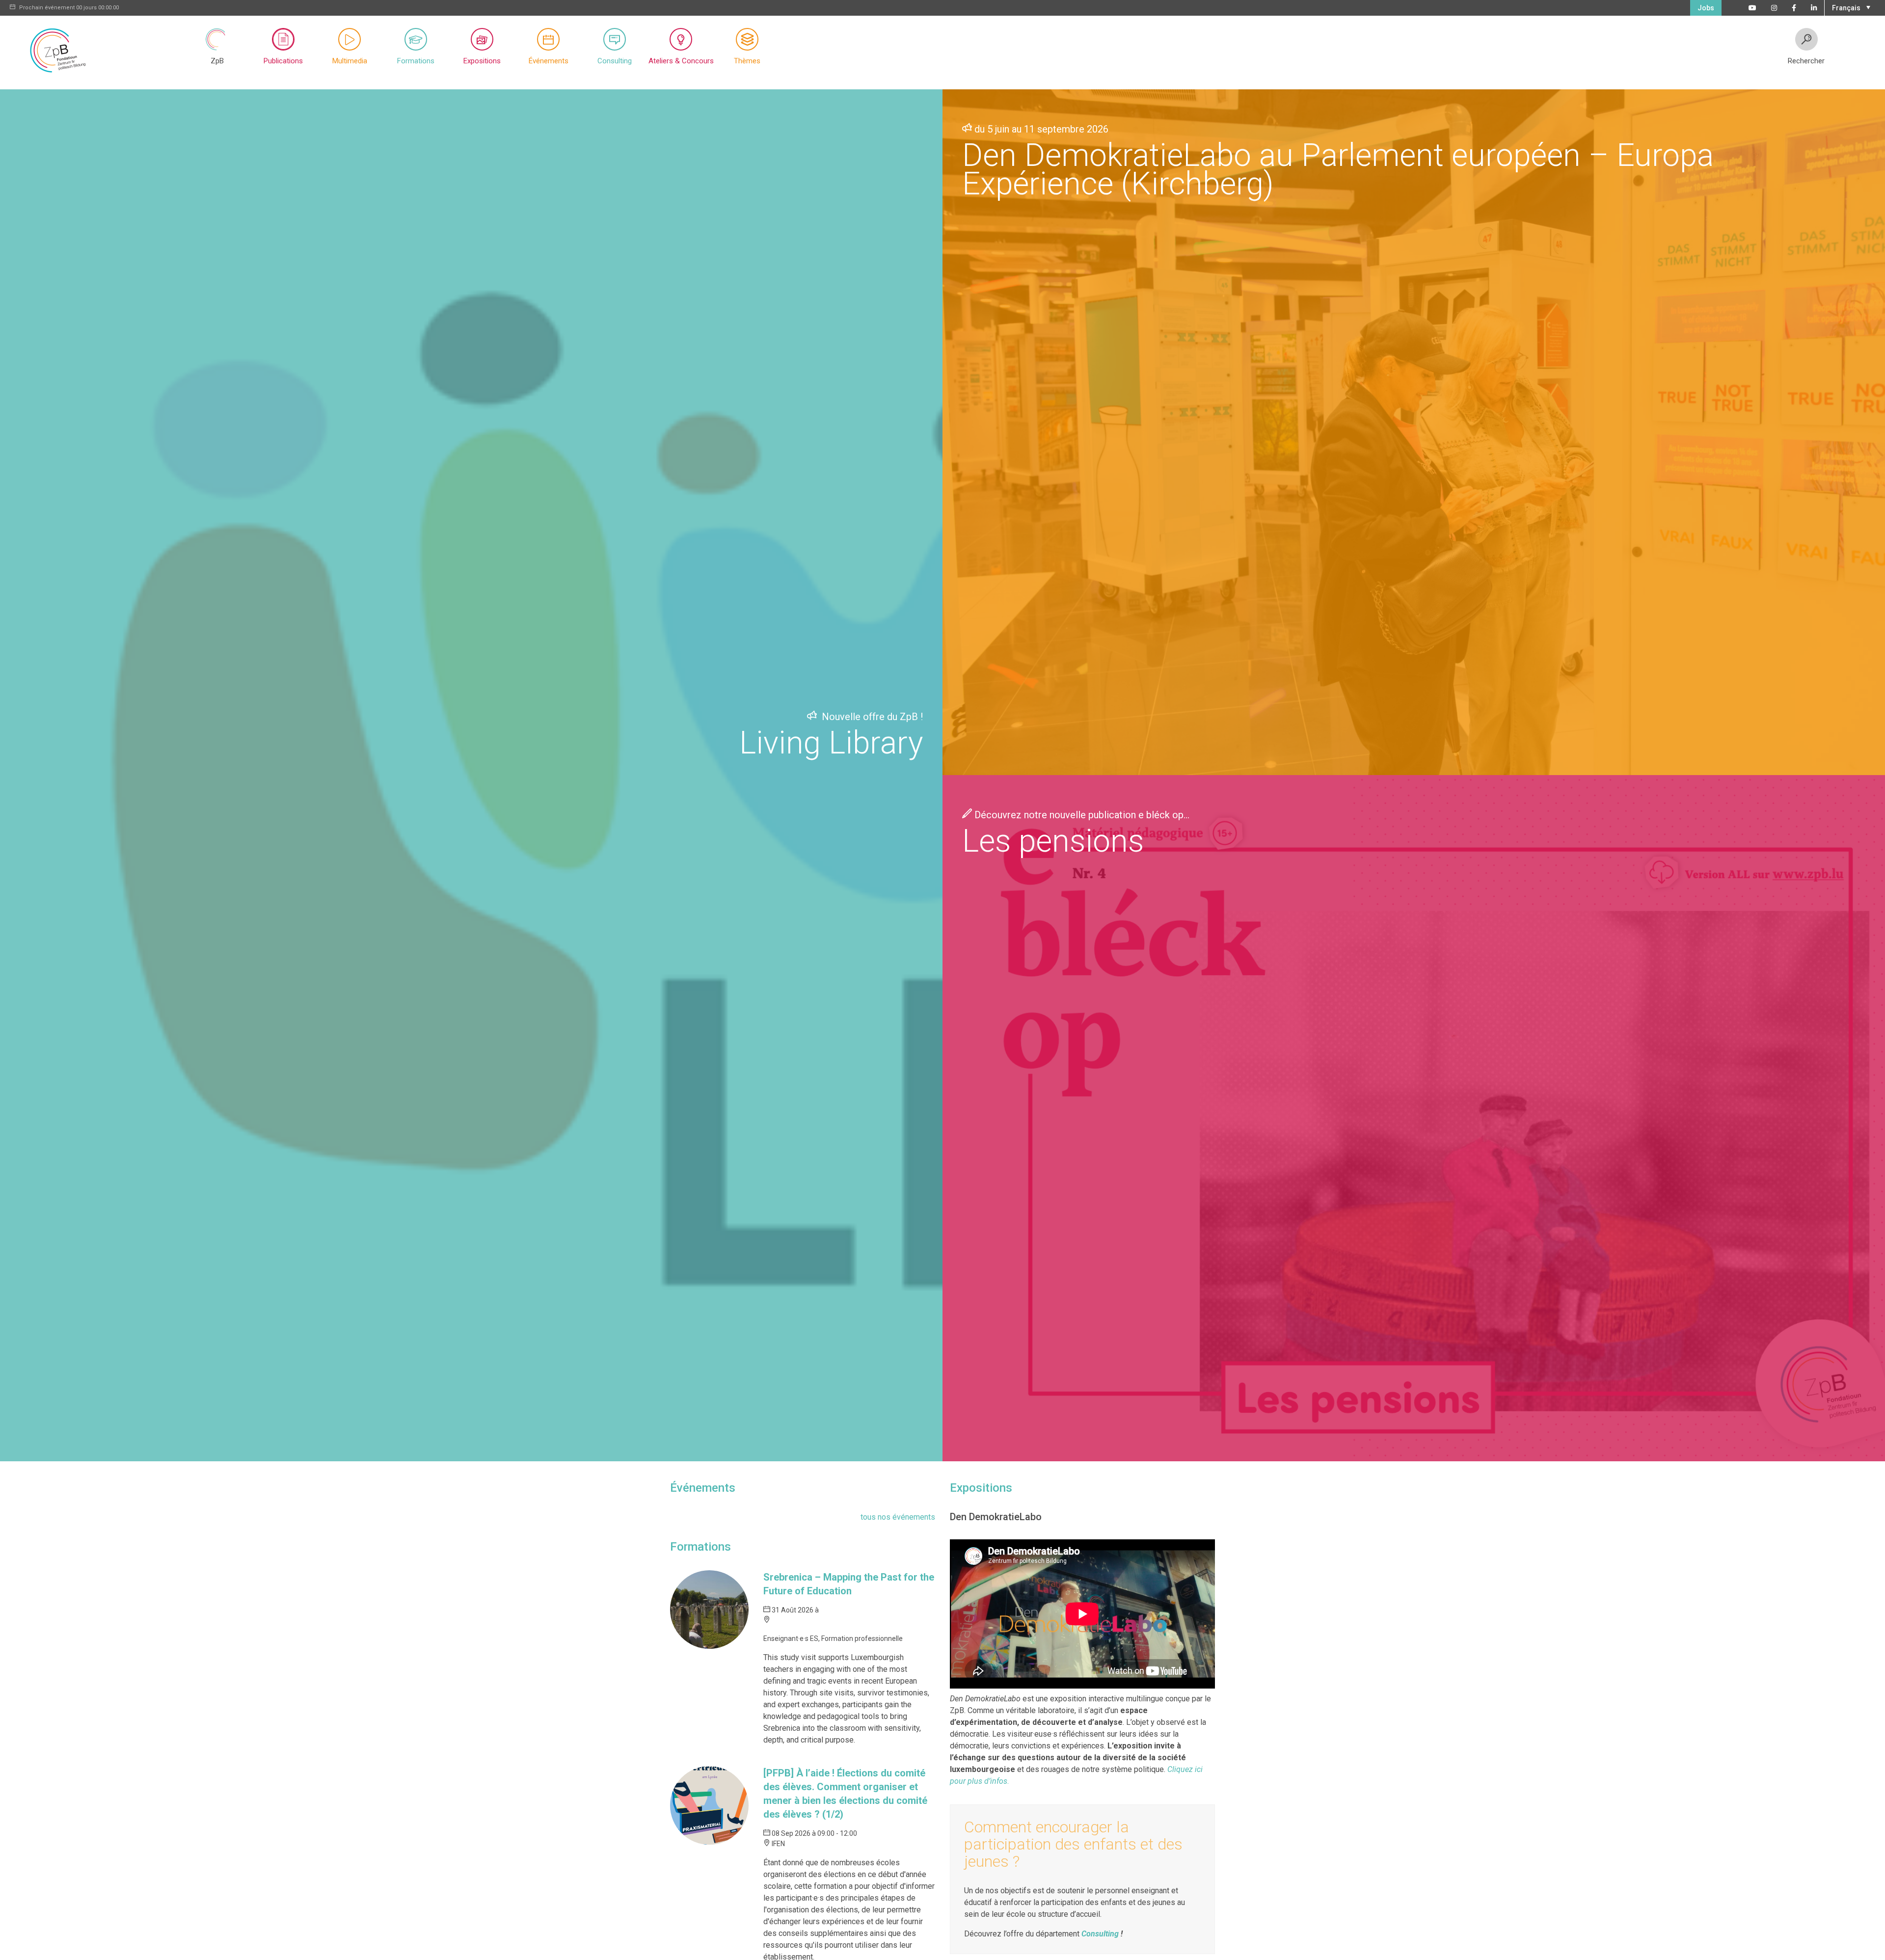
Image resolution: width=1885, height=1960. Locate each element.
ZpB (217, 61)
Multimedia (350, 61)
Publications (283, 61)
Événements (549, 61)
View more (471, 775)
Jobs (1706, 8)
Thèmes (747, 61)
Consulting (615, 61)
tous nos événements (898, 1517)
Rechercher (1806, 61)
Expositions (482, 61)
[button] (1850, 7)
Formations (416, 61)
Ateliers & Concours (681, 61)
